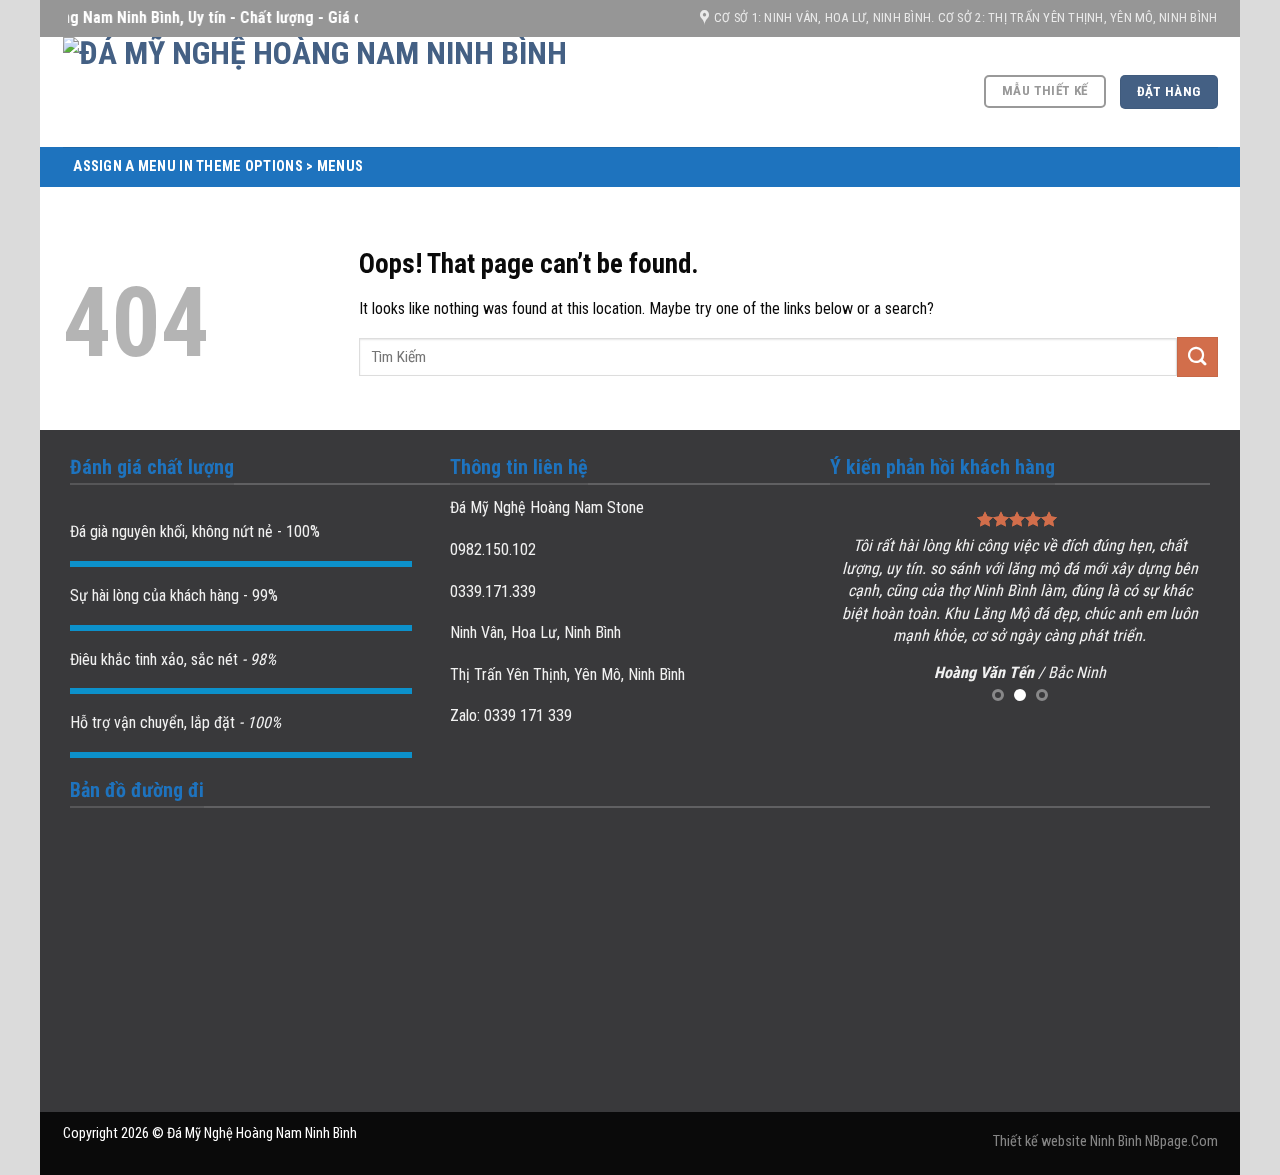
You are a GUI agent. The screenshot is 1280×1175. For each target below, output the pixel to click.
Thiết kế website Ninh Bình (1067, 1141)
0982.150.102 (493, 549)
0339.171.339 (493, 591)
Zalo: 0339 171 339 (511, 715)
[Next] (1177, 607)
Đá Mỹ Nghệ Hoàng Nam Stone (547, 507)
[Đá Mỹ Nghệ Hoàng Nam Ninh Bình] (413, 92)
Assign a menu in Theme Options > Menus (218, 166)
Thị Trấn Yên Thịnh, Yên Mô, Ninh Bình (567, 674)
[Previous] (863, 607)
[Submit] (1197, 356)
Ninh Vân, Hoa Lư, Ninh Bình (535, 632)
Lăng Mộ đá (1011, 613)
